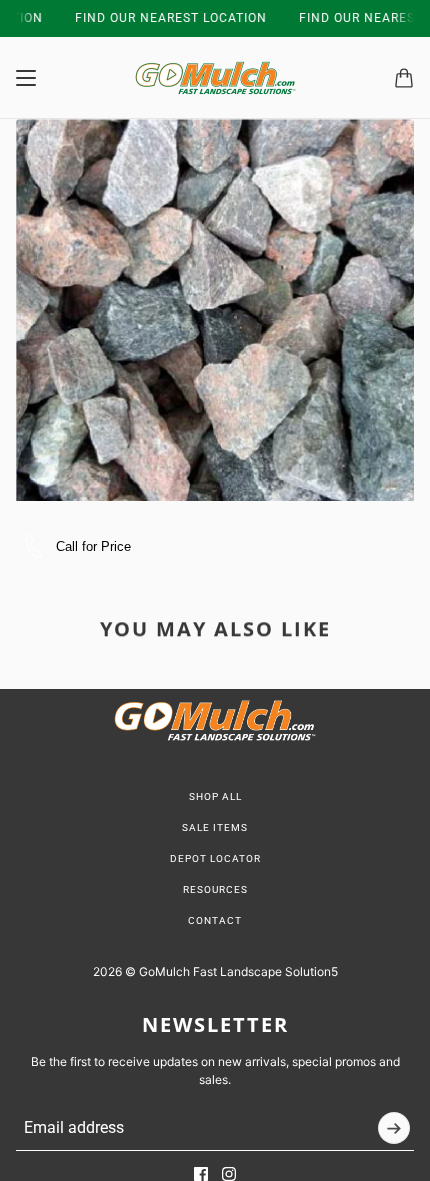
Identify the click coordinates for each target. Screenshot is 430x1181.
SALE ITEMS (215, 827)
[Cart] (404, 78)
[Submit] (394, 1128)
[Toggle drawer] (26, 78)
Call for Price (93, 546)
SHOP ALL (215, 796)
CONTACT (215, 920)
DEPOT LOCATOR (215, 858)
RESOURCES (215, 889)
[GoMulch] (215, 78)
